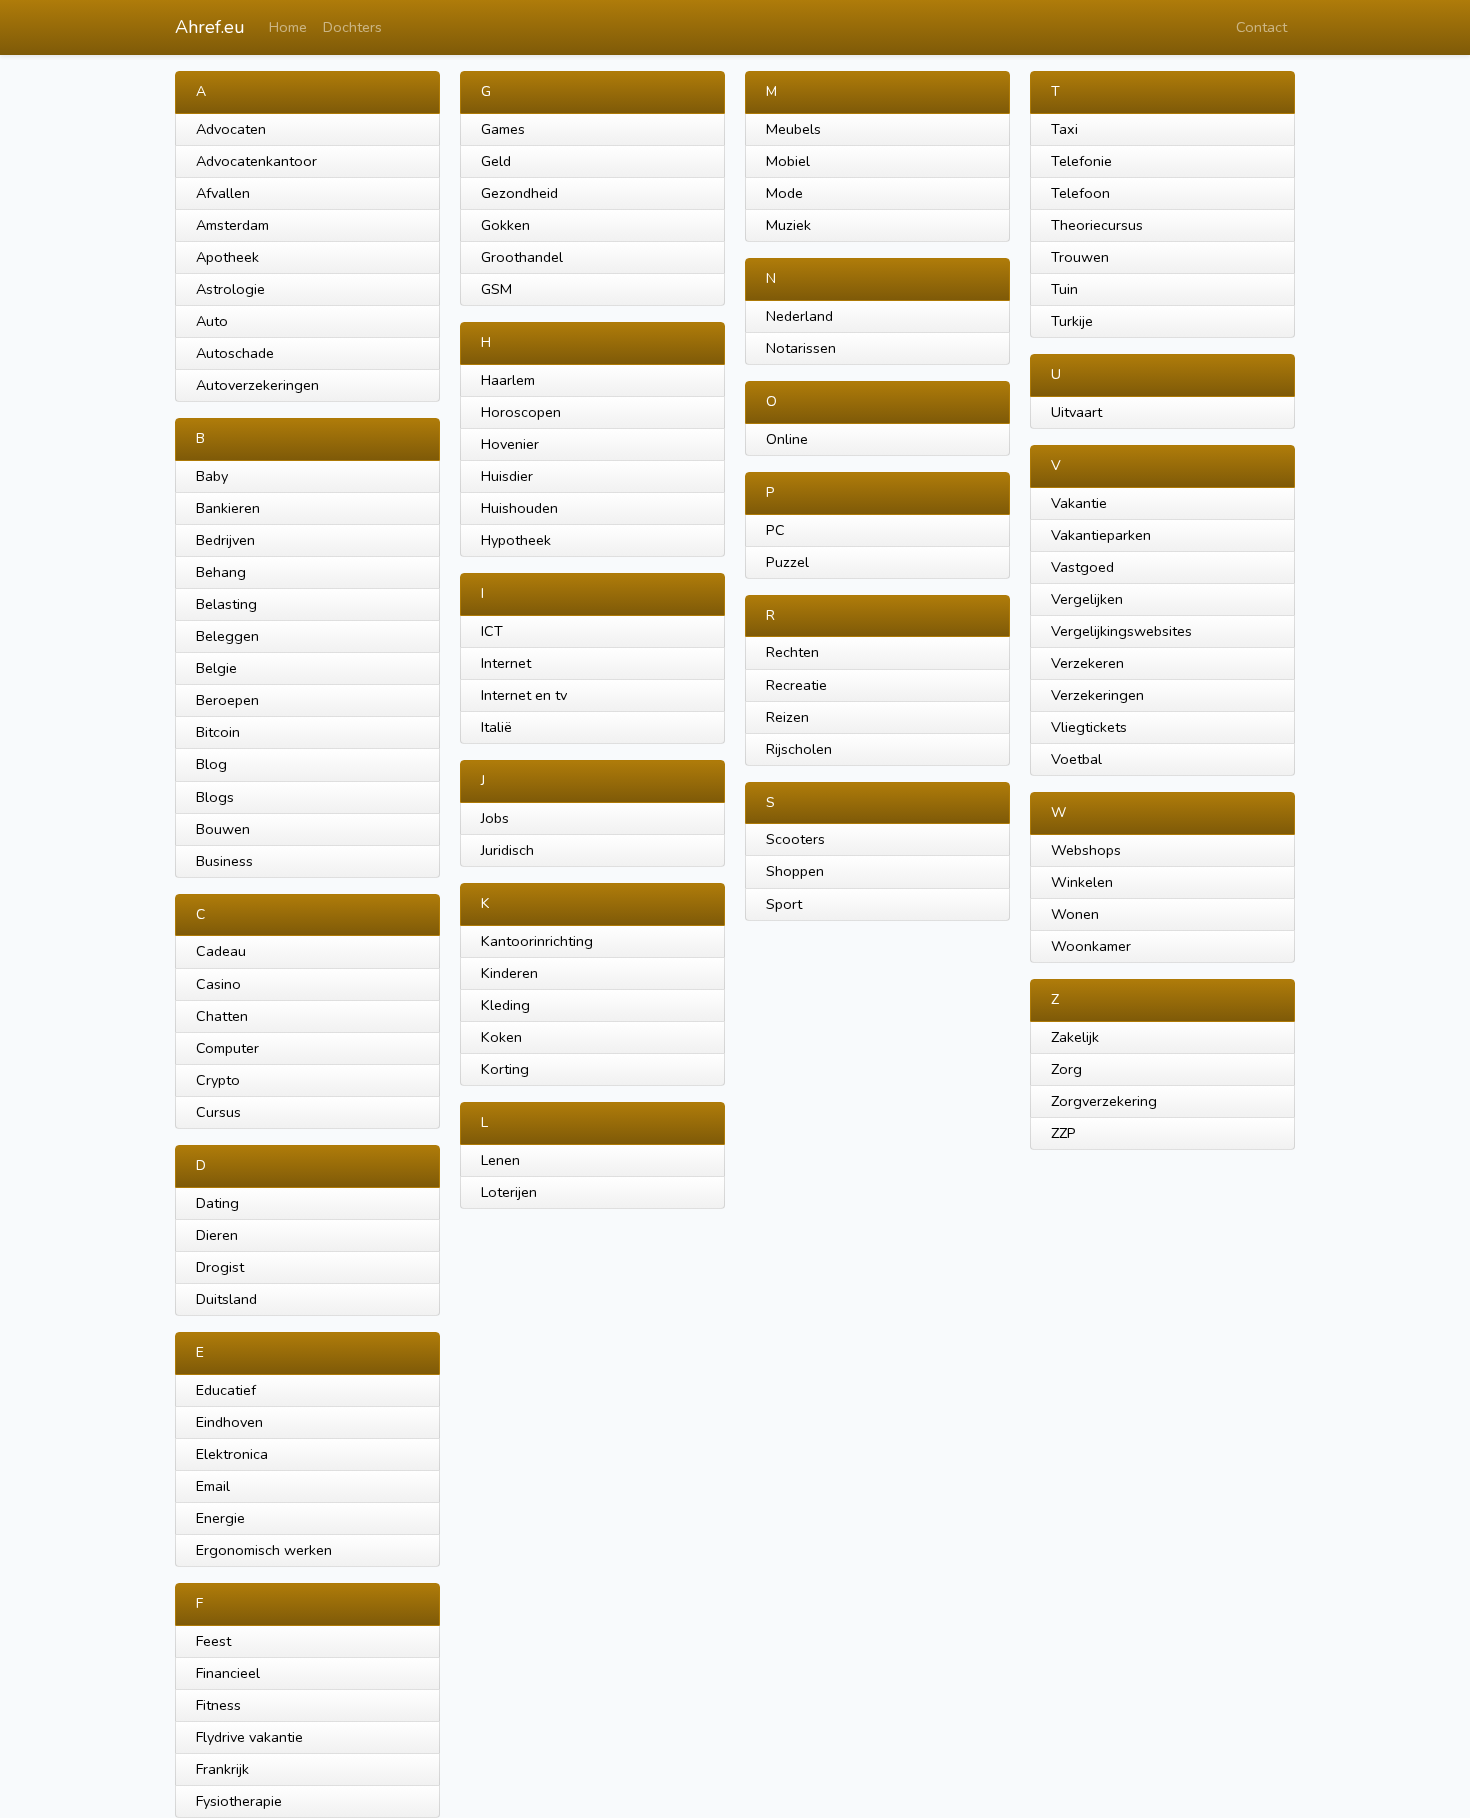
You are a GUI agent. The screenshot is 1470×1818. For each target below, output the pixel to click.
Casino (218, 984)
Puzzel (787, 562)
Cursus (218, 1112)
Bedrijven (225, 540)
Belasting (226, 604)
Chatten (222, 1016)
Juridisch (507, 850)
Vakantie (1079, 503)
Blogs (215, 797)
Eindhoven (229, 1422)
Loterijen (509, 1192)
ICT (492, 631)
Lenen (500, 1160)
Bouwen (223, 829)
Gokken (505, 225)
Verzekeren (1087, 663)
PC (775, 530)
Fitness (218, 1705)
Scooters (795, 839)
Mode (784, 193)
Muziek (788, 225)
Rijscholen (799, 749)
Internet (506, 663)
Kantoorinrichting (537, 941)
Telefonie (1081, 161)
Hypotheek (516, 540)
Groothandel (522, 257)
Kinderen (509, 973)
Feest (213, 1641)
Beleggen (227, 636)
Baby (212, 476)
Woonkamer (1091, 946)
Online (787, 439)
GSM (496, 289)
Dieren (217, 1235)
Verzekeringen (1097, 695)
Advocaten (231, 129)
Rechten (792, 652)
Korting (505, 1069)
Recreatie (796, 685)
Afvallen (223, 193)
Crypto (218, 1080)
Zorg (1066, 1069)
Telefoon (1080, 193)
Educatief (226, 1390)
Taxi (1064, 129)
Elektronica (232, 1454)
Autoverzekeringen (257, 385)
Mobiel (788, 161)
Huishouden (519, 508)
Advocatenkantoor (256, 161)
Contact (1261, 27)
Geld (496, 161)
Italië (496, 727)
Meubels (793, 129)
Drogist (220, 1267)
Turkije (1072, 321)
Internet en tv (524, 695)
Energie (220, 1518)
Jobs (495, 818)
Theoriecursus (1097, 225)
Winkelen (1082, 882)
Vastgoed (1082, 567)
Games (503, 129)
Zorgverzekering (1104, 1101)
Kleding (505, 1005)
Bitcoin (218, 732)
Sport (784, 904)
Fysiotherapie (239, 1801)
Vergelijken (1087, 599)
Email (213, 1486)
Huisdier (507, 476)
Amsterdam (232, 225)
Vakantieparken (1101, 535)
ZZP (1063, 1133)
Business (224, 861)
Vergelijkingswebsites (1121, 631)
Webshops (1086, 850)
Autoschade (235, 353)
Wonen (1075, 914)
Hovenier (510, 444)
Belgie (216, 668)
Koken (501, 1037)
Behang (221, 572)
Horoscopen (521, 412)
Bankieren (228, 508)
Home (288, 27)
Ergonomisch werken (264, 1550)
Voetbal (1076, 759)
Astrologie (230, 289)
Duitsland (226, 1299)
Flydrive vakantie (249, 1737)
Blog (211, 764)
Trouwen (1080, 257)
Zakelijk (1075, 1037)
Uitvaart (1076, 412)
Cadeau (221, 951)
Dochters (352, 27)
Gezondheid (519, 193)
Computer (227, 1048)
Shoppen (795, 871)
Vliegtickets (1089, 727)
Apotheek (227, 257)
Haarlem (508, 380)
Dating (217, 1203)
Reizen (787, 717)
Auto (212, 321)
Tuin (1064, 289)
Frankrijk (222, 1769)
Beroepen (227, 700)
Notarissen (801, 348)
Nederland (799, 316)
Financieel (228, 1673)
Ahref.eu (210, 27)
